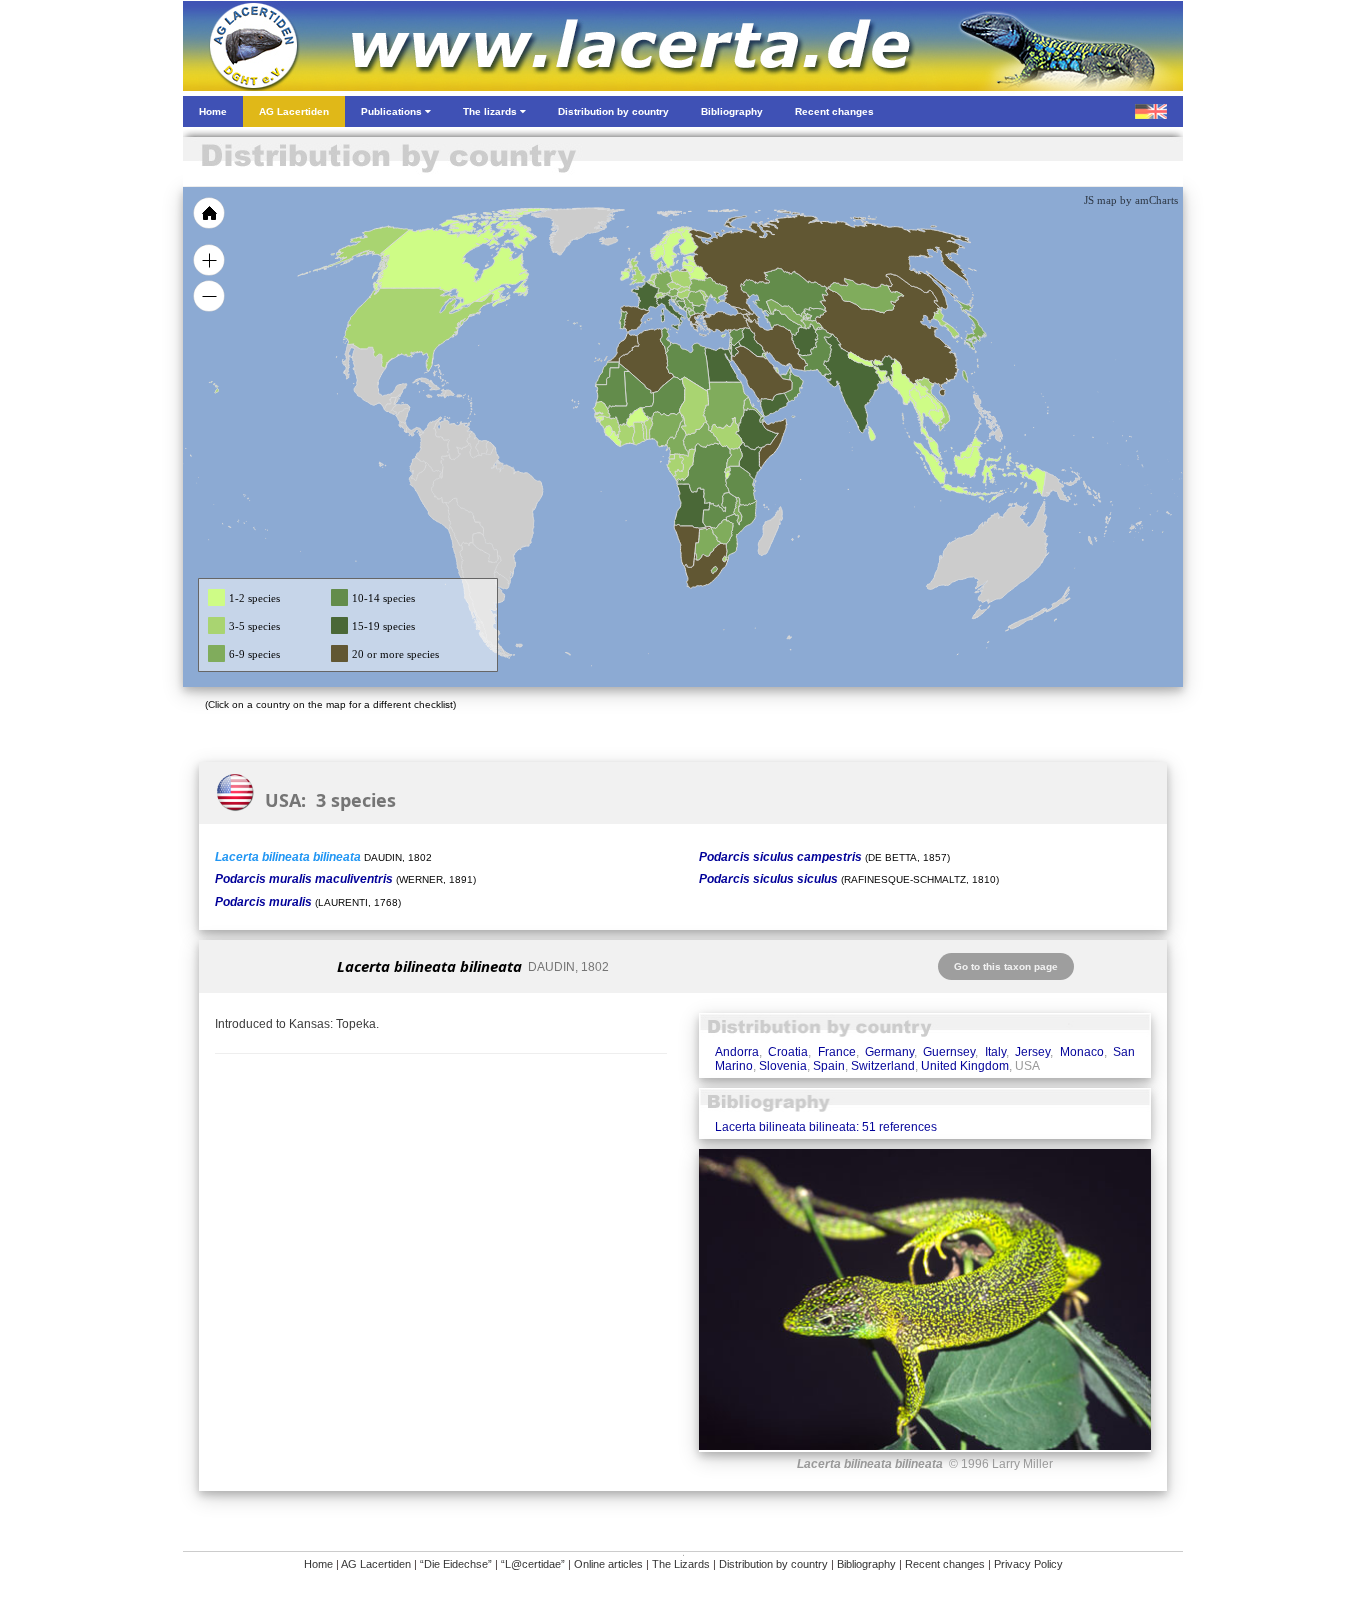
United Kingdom (965, 1066)
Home (318, 1564)
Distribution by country (773, 1564)
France (837, 1052)
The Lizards (681, 1564)
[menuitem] (785, 374)
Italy (995, 1052)
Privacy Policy (1028, 1564)
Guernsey (949, 1052)
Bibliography (866, 1564)
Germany (889, 1052)
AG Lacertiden (376, 1564)
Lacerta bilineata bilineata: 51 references (826, 1127)
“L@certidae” (533, 1564)
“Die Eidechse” (456, 1564)
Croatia (788, 1052)
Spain (829, 1066)
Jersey (1032, 1052)
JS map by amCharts (1131, 200)
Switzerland (883, 1066)
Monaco (1082, 1052)
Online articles (608, 1564)
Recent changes (945, 1564)
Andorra (737, 1052)
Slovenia (783, 1066)
